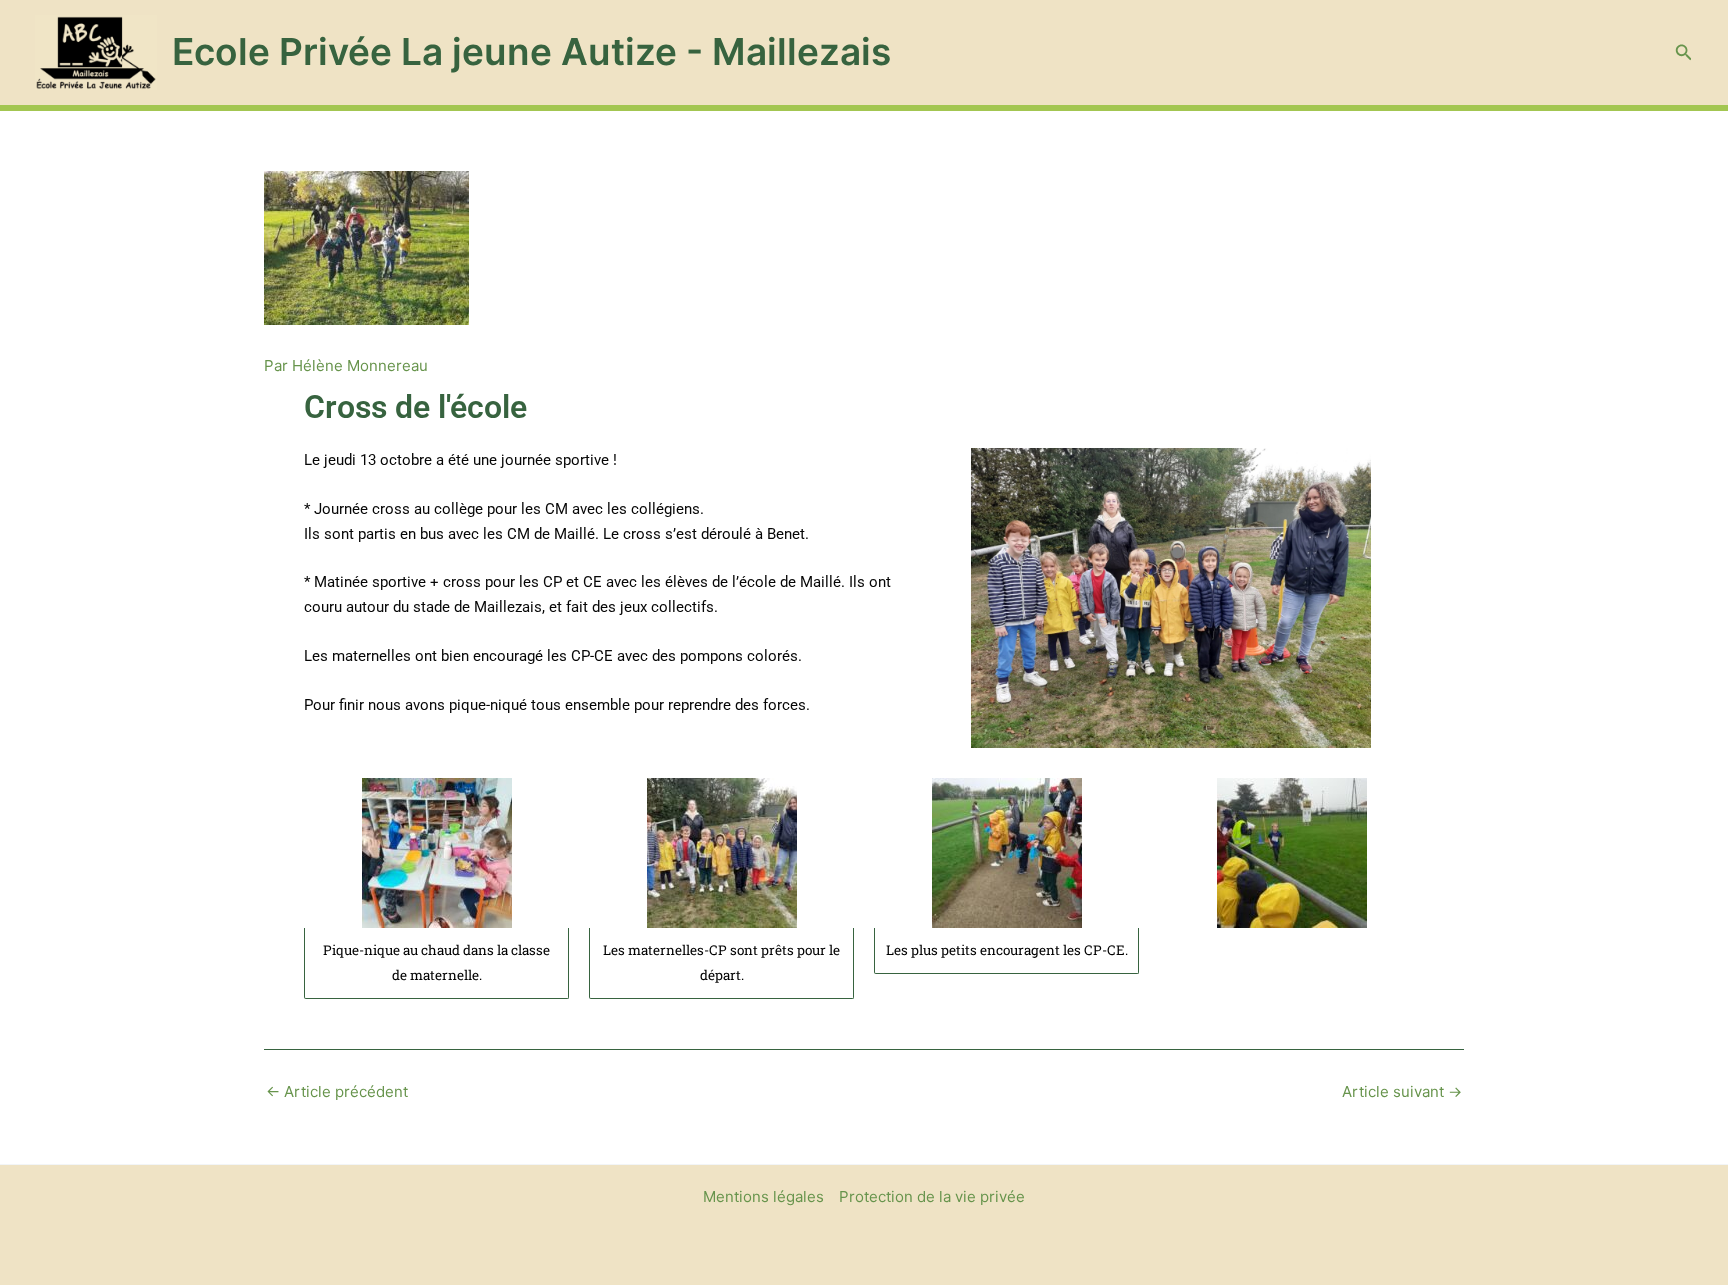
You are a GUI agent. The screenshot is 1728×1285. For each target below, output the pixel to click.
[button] (1684, 52)
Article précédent (337, 1091)
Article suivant (1402, 1091)
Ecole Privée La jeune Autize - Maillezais (531, 51)
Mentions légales (763, 1196)
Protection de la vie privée (932, 1196)
